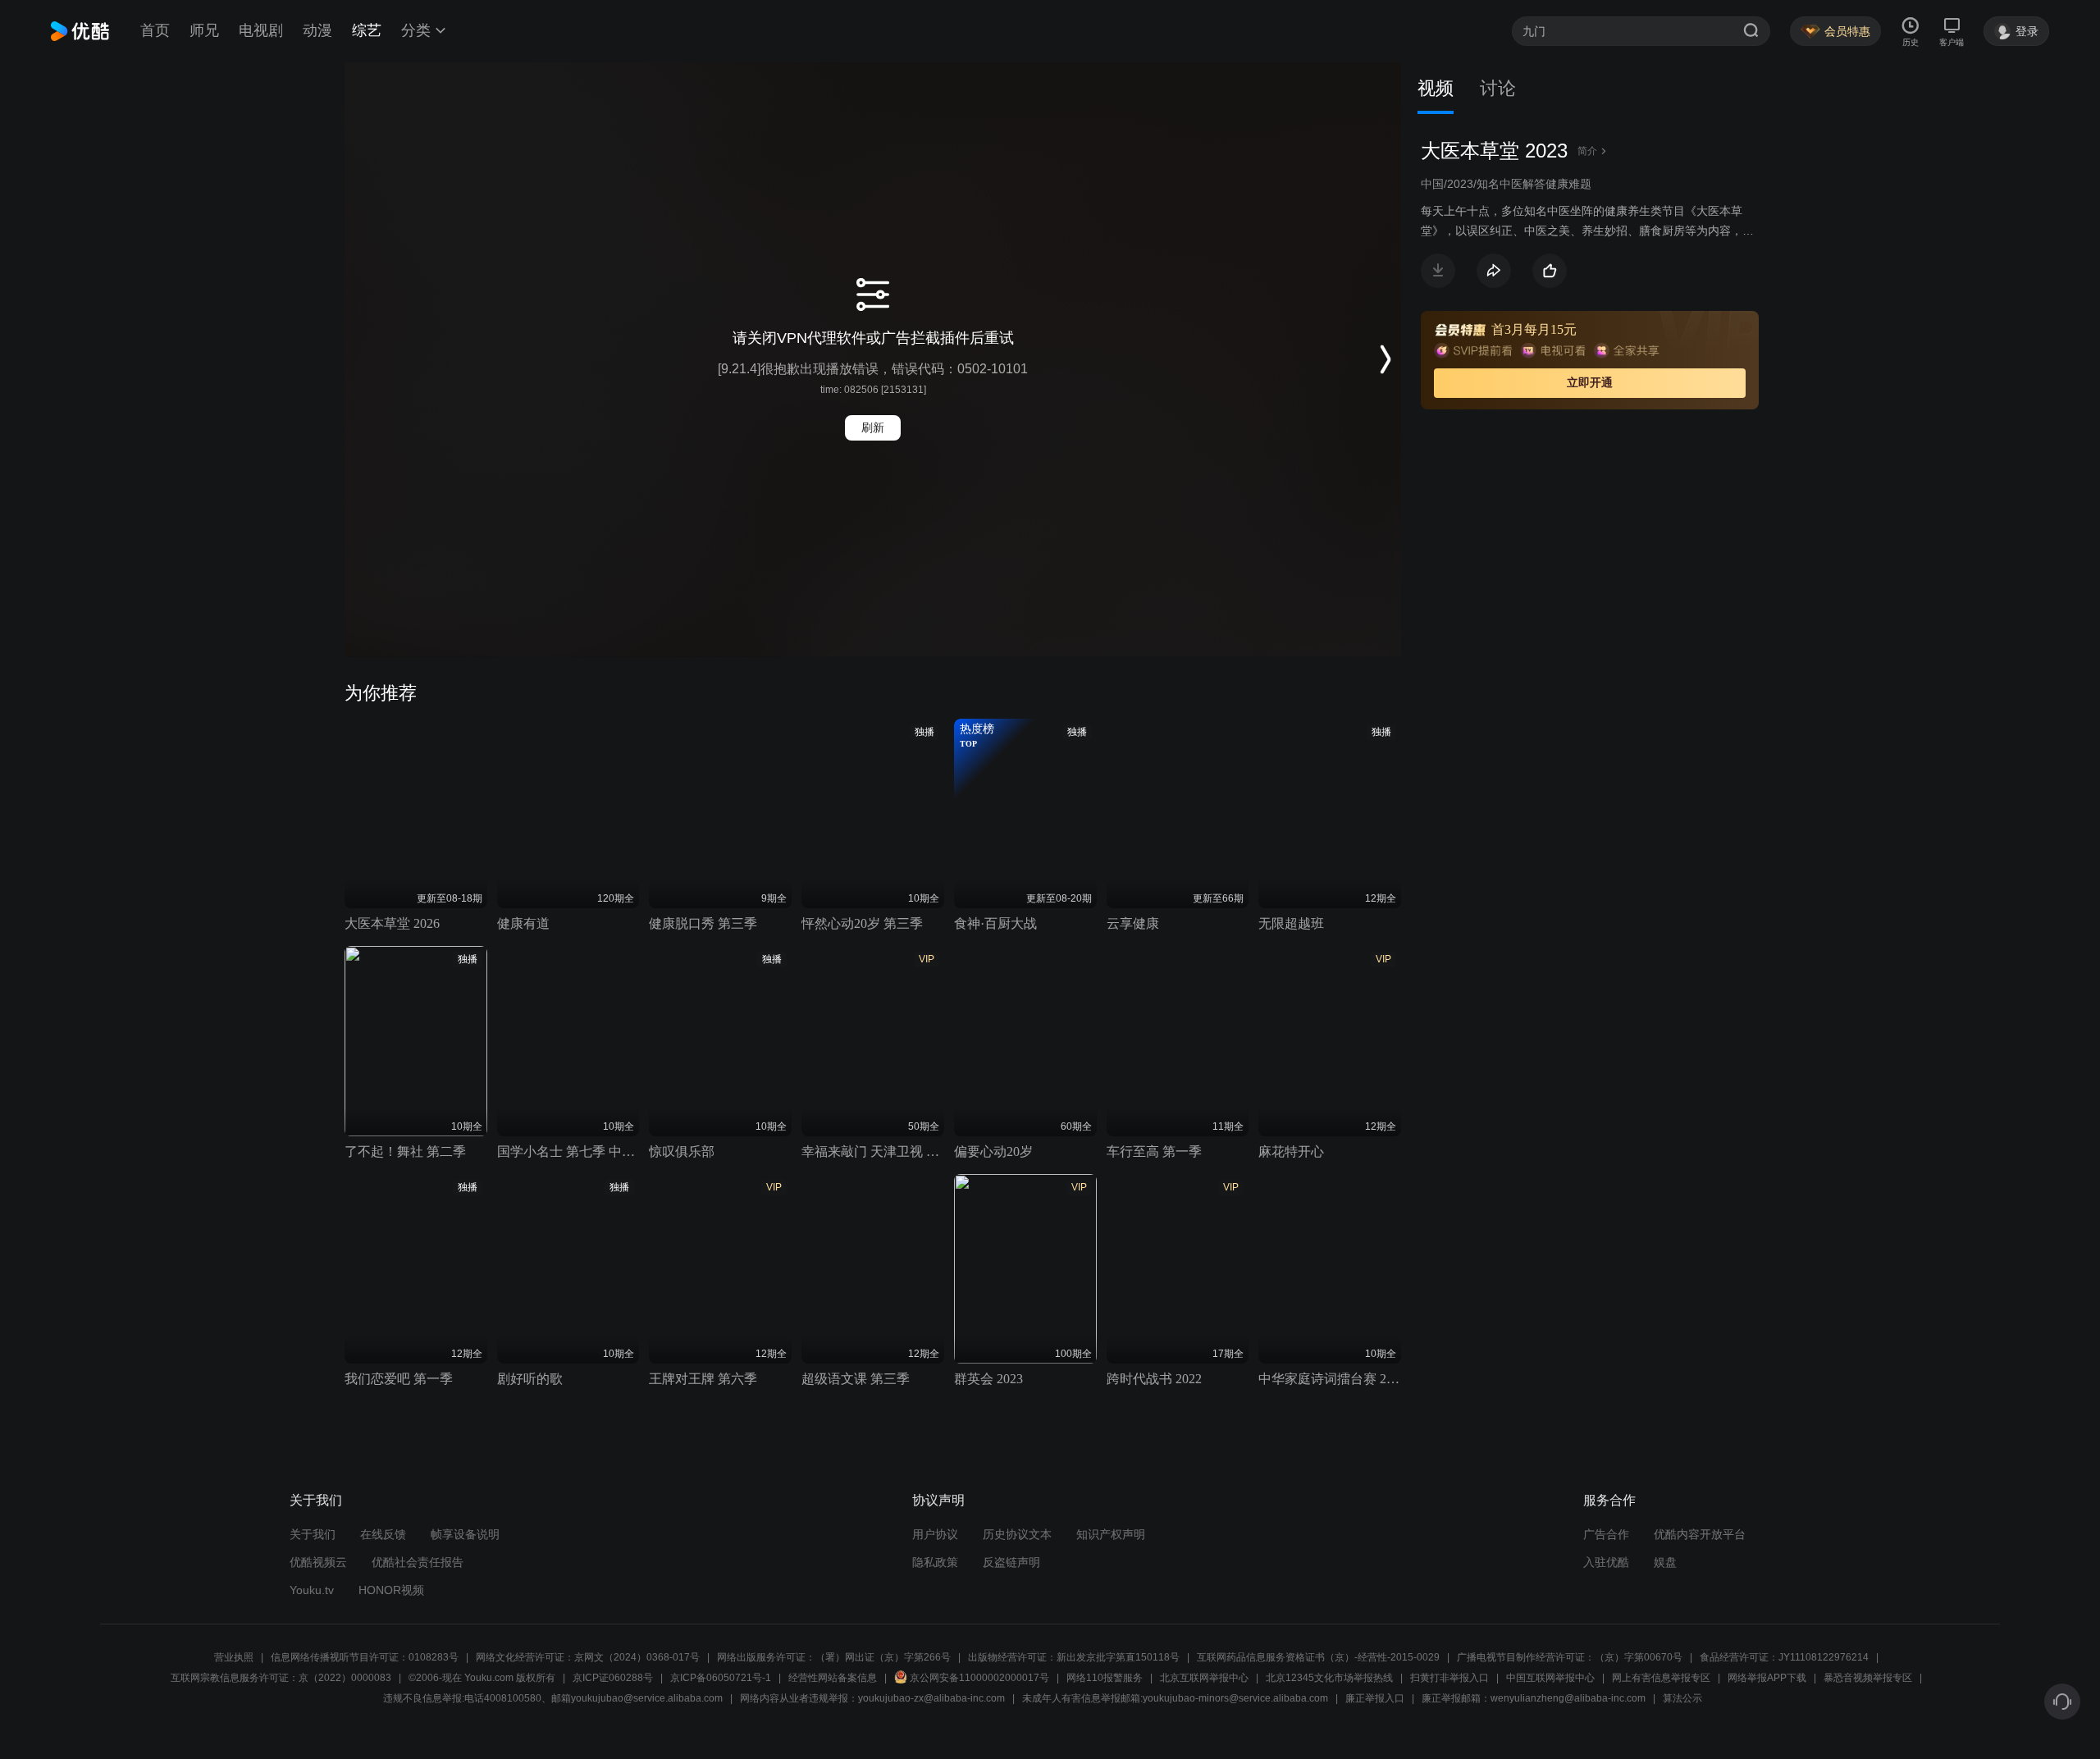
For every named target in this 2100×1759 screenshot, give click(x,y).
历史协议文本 (1017, 1534)
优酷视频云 (318, 1562)
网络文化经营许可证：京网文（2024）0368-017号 (588, 1657)
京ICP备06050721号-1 (721, 1678)
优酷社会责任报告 (418, 1562)
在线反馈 (383, 1534)
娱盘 (1665, 1562)
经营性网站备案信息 (833, 1678)
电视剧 (261, 30)
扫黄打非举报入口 (1449, 1678)
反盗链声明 (1011, 1562)
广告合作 (1606, 1534)
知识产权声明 (1111, 1534)
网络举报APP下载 (1767, 1678)
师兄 (204, 30)
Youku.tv (312, 1590)
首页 (155, 30)
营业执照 (234, 1657)
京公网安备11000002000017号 (979, 1678)
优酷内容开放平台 (1700, 1534)
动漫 (317, 30)
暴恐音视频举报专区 (1868, 1678)
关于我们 (313, 1534)
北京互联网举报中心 (1204, 1678)
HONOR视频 (391, 1590)
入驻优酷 (1606, 1562)
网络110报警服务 (1105, 1678)
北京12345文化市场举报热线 (1329, 1678)
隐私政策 (935, 1562)
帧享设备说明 (465, 1534)
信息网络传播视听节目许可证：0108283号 (365, 1657)
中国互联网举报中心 (1550, 1678)
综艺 (367, 30)
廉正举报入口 (1375, 1698)
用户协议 (935, 1534)
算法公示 (1682, 1698)
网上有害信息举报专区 (1661, 1678)
